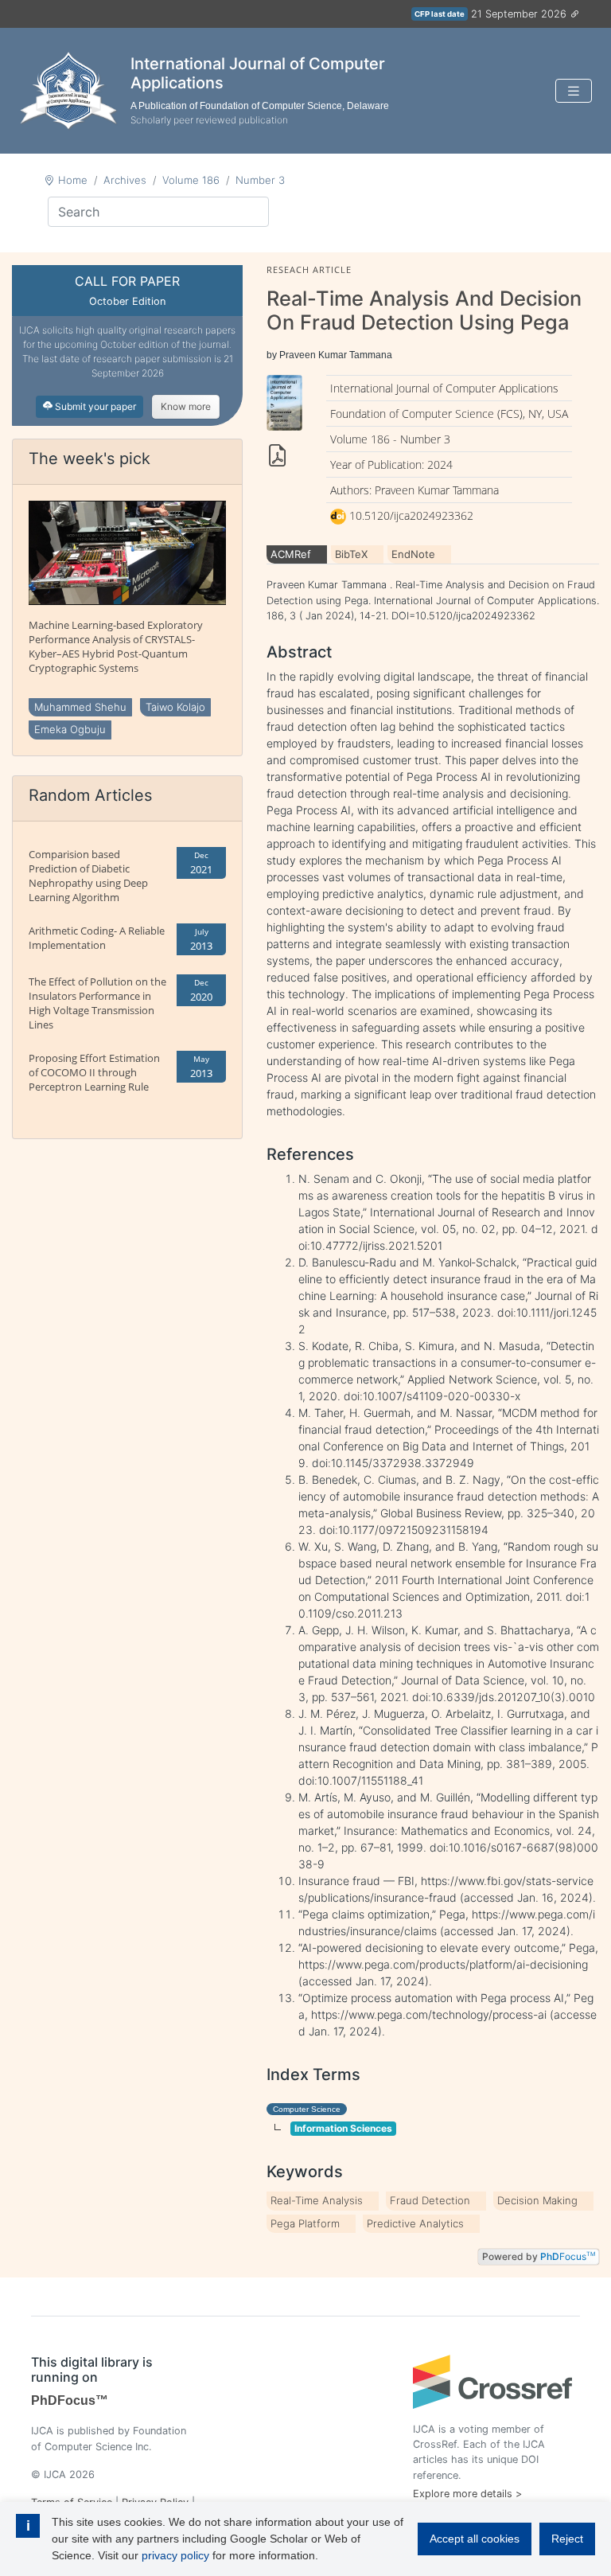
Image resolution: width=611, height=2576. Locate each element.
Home (73, 180)
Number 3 (260, 180)
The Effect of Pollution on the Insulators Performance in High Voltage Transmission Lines (97, 1003)
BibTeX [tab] (351, 554)
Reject (567, 2539)
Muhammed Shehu (80, 707)
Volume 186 (191, 180)
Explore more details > (467, 2494)
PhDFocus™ (70, 2400)
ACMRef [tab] (291, 554)
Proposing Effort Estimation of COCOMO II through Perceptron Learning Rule (94, 1072)
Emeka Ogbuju (70, 729)
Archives (125, 180)
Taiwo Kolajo (175, 707)
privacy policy (175, 2555)
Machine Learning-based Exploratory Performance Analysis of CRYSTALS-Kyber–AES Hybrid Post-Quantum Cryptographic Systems (116, 646)
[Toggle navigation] (574, 91)
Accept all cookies (475, 2539)
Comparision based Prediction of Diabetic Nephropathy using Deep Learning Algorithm (88, 876)
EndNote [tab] (413, 554)
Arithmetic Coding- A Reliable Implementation (97, 938)
